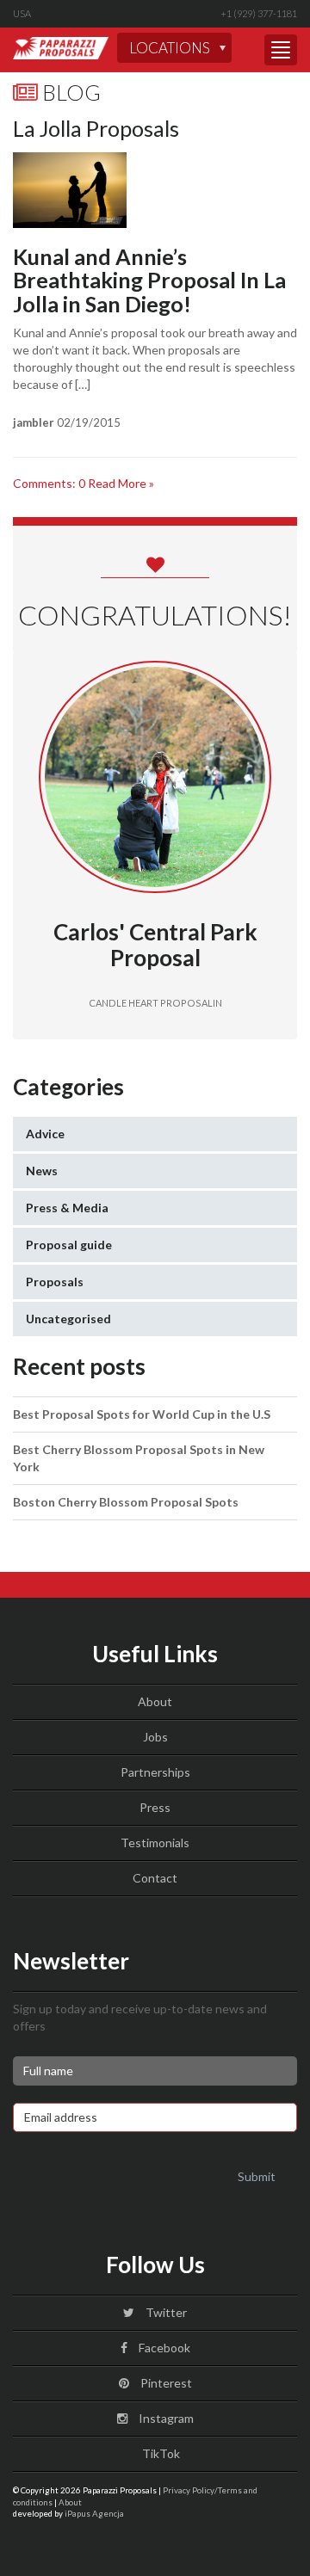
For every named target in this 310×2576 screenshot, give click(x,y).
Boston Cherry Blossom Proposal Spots (126, 1502)
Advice (45, 1134)
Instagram (165, 2418)
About (155, 1701)
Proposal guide (69, 1245)
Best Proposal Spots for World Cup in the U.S (142, 1414)
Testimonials (155, 1843)
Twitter (165, 2312)
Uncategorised (68, 1319)
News (42, 1171)
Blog (69, 92)
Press (155, 1807)
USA (22, 13)
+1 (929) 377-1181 (259, 13)
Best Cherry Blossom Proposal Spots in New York (139, 1458)
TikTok (160, 2453)
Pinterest (165, 2383)
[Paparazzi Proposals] (61, 48)
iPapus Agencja (94, 2513)
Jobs (155, 1737)
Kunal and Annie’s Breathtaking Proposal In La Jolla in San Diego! (149, 280)
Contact (155, 1878)
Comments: (49, 483)
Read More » (121, 483)
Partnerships (155, 1772)
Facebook (163, 2348)
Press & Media (67, 1208)
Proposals (55, 1282)
